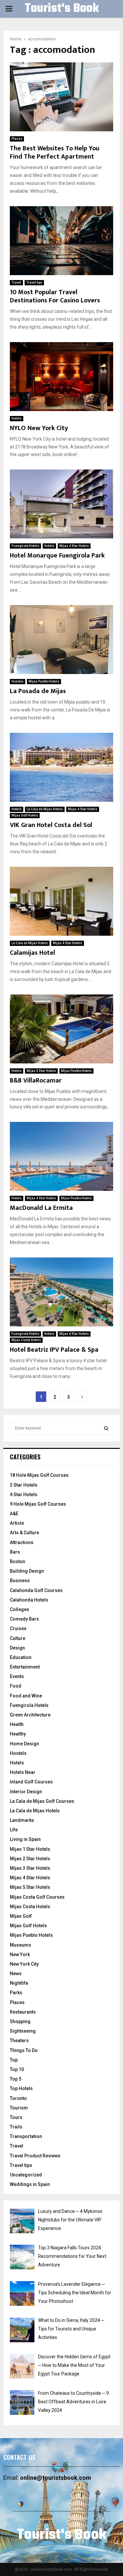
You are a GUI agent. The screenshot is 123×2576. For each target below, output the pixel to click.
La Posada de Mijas (38, 691)
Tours (16, 2117)
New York (20, 1954)
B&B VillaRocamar (36, 1081)
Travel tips (34, 283)
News (16, 1974)
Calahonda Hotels (29, 1600)
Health (17, 1724)
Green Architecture (30, 1715)
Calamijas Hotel (32, 953)
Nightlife (19, 1983)
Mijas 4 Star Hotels (74, 546)
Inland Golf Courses (31, 1782)
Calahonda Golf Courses (36, 1590)
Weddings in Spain (30, 2184)
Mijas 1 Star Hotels (30, 1849)
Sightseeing (23, 2031)
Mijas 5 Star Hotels (30, 1887)
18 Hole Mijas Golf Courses (39, 1475)
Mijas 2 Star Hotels (30, 1859)
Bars (15, 1552)
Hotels (17, 418)
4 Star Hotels (24, 1495)
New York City (24, 1964)
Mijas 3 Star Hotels (41, 1071)
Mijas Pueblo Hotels (44, 681)
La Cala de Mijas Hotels (45, 809)
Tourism (19, 2108)
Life (14, 1830)
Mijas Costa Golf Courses (37, 1897)
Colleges (20, 1609)
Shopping (20, 2021)
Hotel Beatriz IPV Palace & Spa (54, 1350)
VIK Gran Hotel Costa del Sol (51, 825)
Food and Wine (26, 1696)
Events (17, 1676)
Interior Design (26, 1792)
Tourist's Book (62, 9)
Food (16, 1686)
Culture (18, 1638)
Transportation (26, 2136)
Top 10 (17, 2069)
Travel (16, 283)
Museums (20, 1945)
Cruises (18, 1628)
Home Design (24, 1744)
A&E (14, 1514)
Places (17, 139)
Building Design (27, 1571)
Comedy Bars (24, 1619)
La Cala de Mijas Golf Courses (42, 1801)
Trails (16, 2127)
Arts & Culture (24, 1533)
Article (17, 1523)
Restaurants (23, 2012)
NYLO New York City (39, 428)
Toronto (18, 2098)
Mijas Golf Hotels (25, 815)
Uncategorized (26, 2175)
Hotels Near (23, 1772)
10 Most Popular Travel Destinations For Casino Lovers (55, 296)
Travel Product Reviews (35, 2156)
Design (17, 1648)
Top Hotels (21, 2088)
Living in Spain (25, 1839)
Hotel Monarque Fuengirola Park (57, 556)
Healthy (18, 1734)
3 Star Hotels (24, 1485)
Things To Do (24, 2050)
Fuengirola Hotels (25, 546)
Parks (16, 1993)
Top (14, 2060)
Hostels (18, 681)
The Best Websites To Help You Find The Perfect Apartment (55, 153)
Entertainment (25, 1667)
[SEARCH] (106, 1428)
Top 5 (16, 2079)
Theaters (19, 2041)
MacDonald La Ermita (41, 1208)
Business (20, 1581)
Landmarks (22, 1820)
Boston (18, 1561)
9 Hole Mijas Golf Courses (38, 1504)
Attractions (22, 1542)
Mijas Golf (21, 1916)
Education (21, 1657)
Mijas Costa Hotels (26, 1340)
